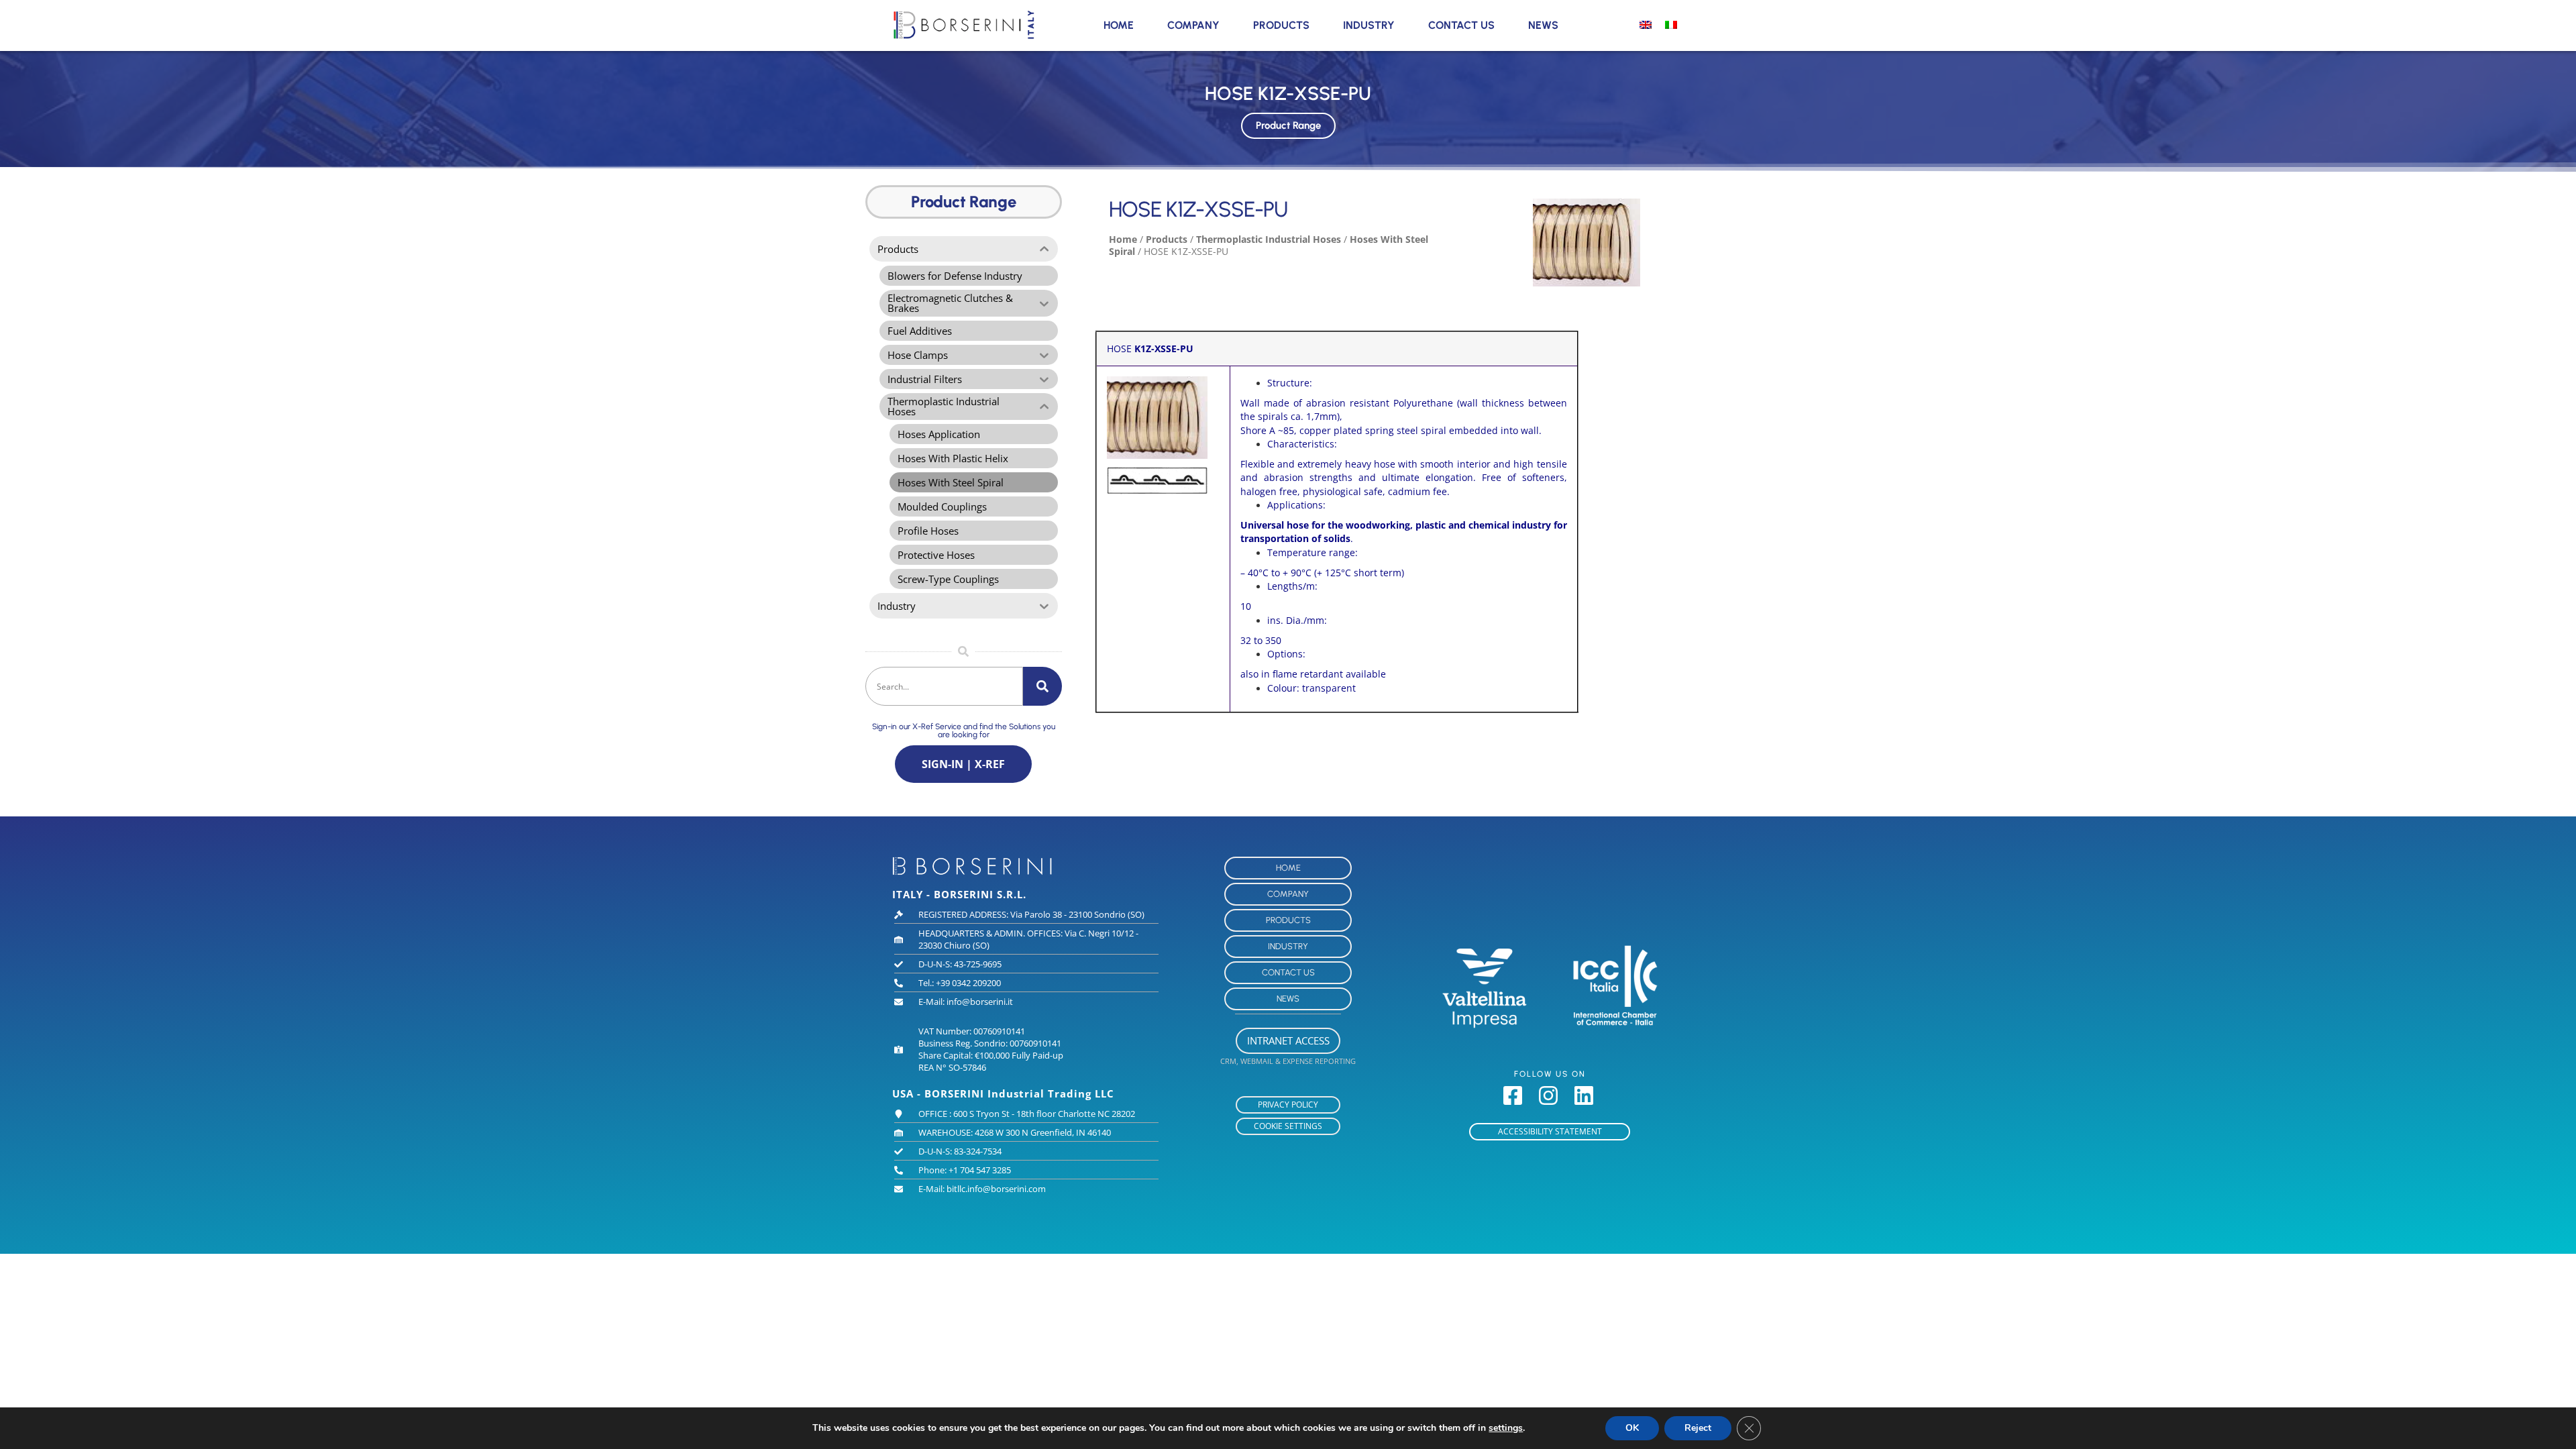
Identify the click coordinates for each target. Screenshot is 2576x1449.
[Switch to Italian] (1671, 24)
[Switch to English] (1646, 24)
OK (1632, 1428)
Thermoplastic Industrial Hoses (1269, 239)
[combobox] (944, 686)
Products (1281, 25)
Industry (1369, 25)
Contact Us (1461, 25)
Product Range (1288, 125)
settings (1506, 1428)
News (1543, 25)
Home (1119, 25)
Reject (1698, 1428)
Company (1193, 25)
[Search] (1042, 686)
